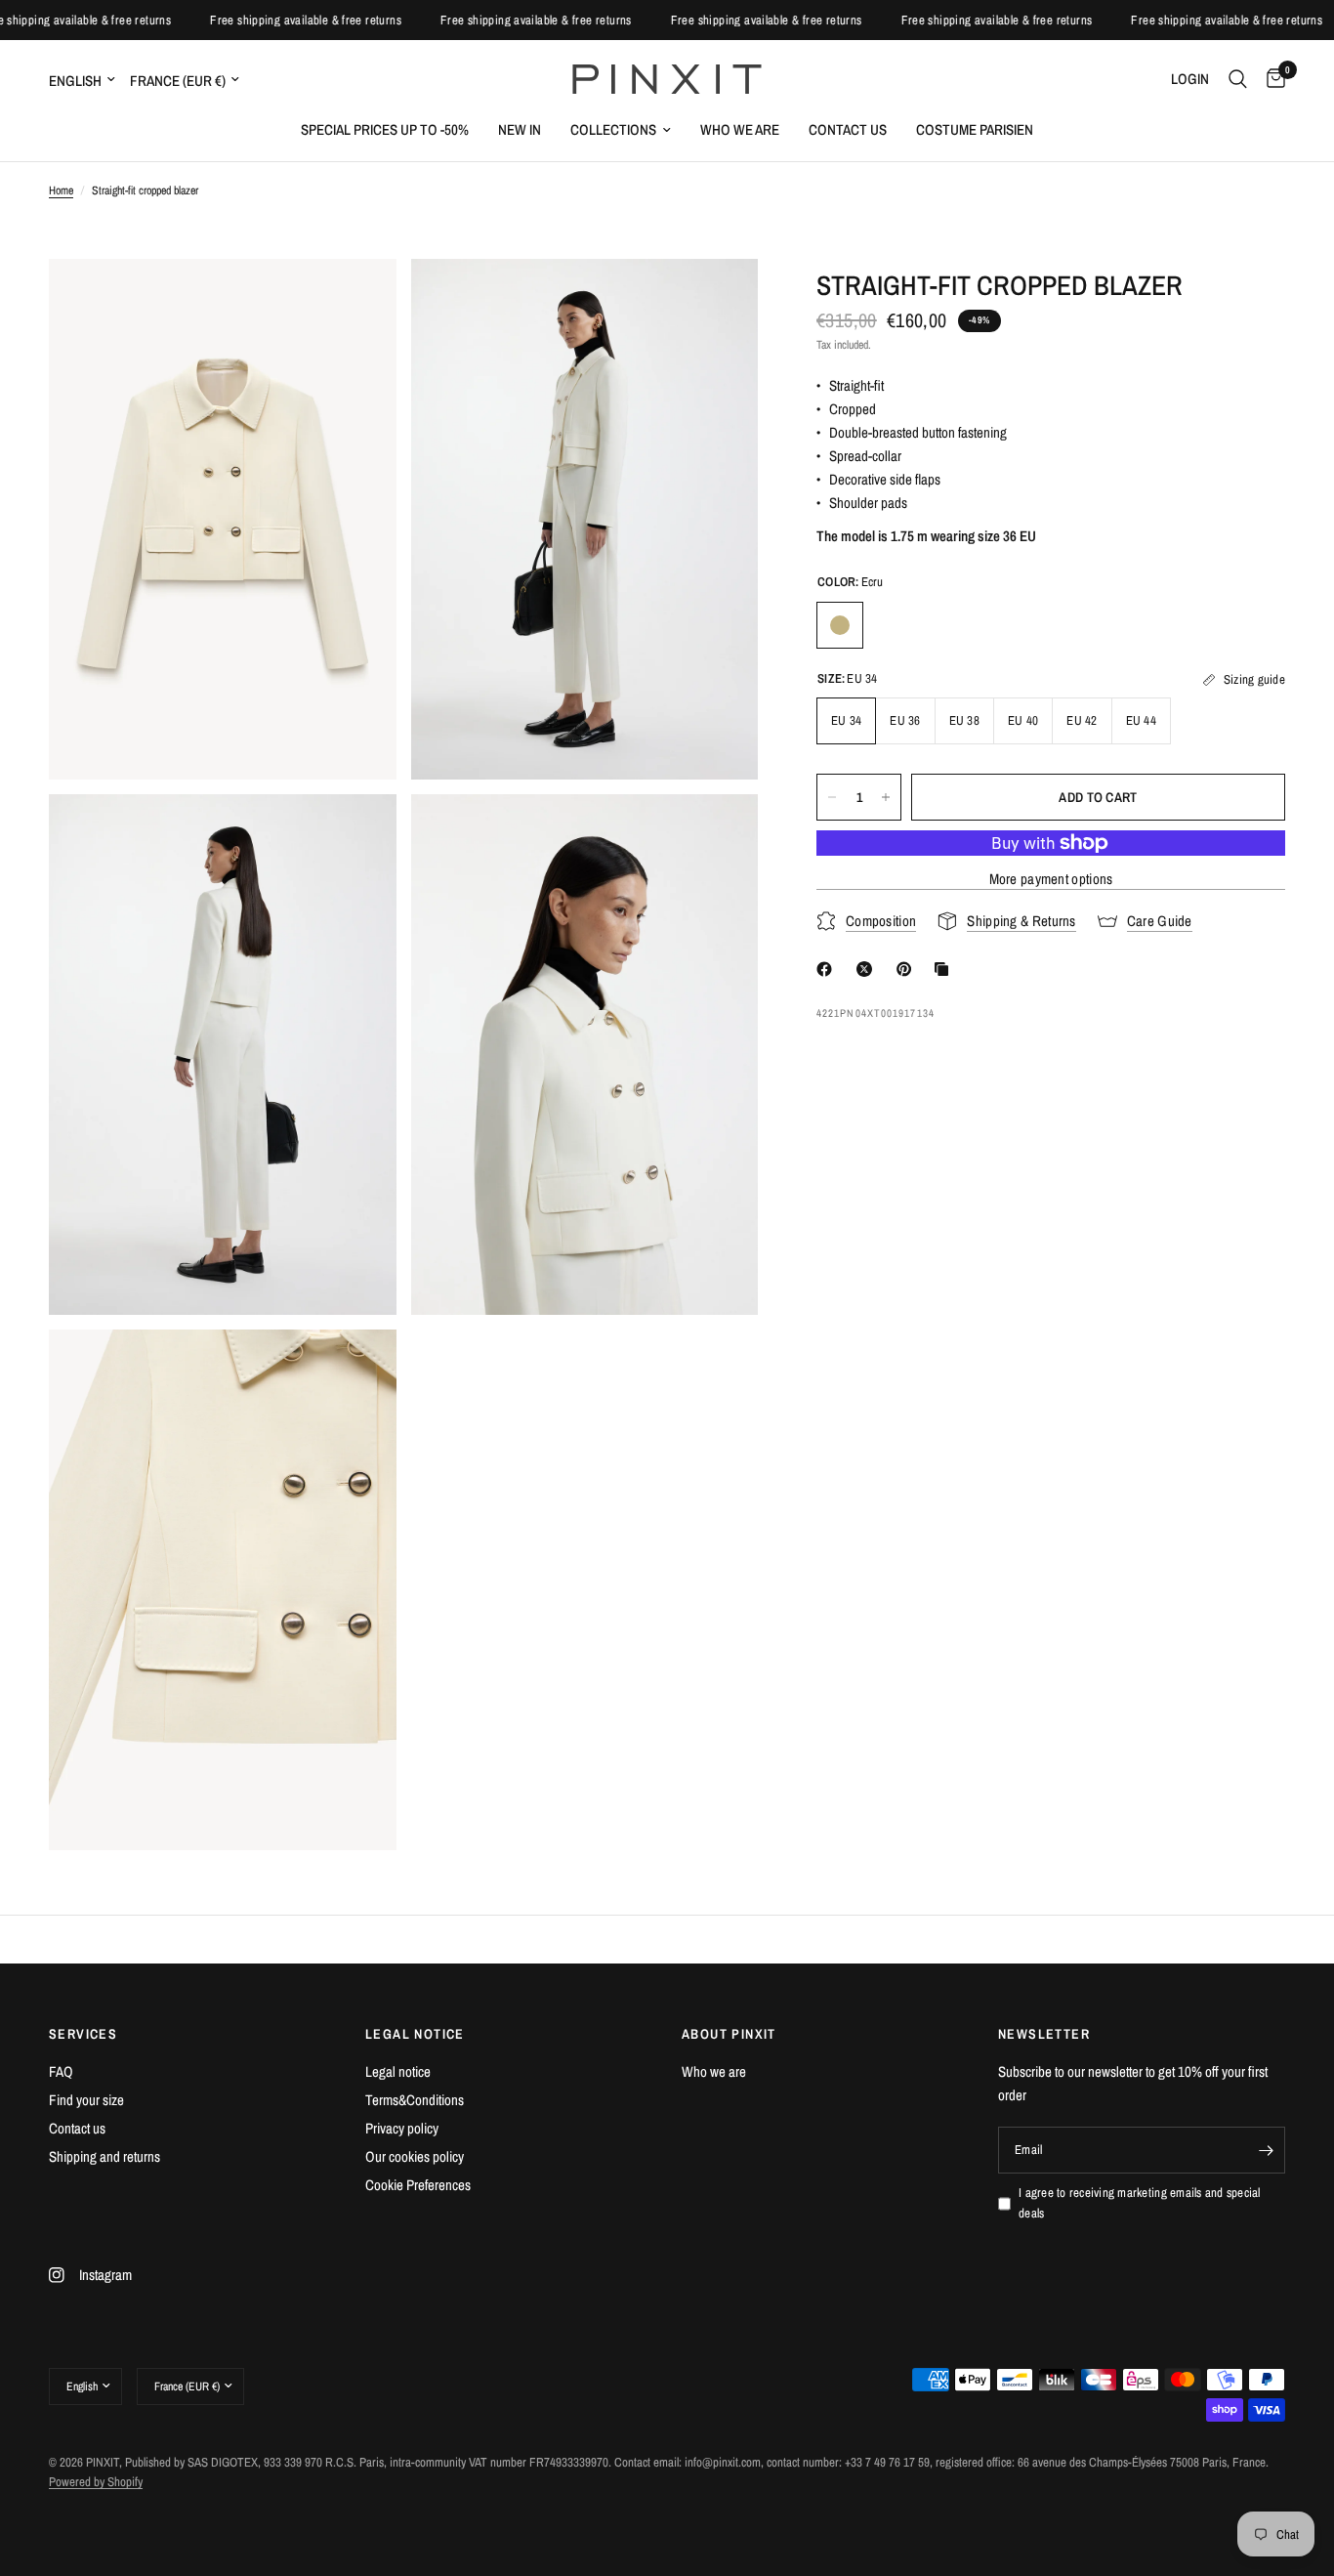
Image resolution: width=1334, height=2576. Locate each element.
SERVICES (83, 2034)
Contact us (848, 129)
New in (520, 129)
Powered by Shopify (96, 2482)
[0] (1271, 79)
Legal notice (398, 2071)
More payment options (1051, 879)
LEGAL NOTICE (415, 2034)
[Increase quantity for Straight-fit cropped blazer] (886, 797)
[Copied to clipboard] (945, 969)
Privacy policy (402, 2128)
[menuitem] (385, 130)
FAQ (61, 2071)
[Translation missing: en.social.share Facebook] (828, 969)
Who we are (740, 129)
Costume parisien (975, 129)
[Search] (1238, 79)
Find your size (86, 2100)
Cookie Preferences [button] (418, 2185)
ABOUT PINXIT (729, 2034)
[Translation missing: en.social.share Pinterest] (908, 969)
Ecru (840, 625)
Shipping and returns (104, 2156)
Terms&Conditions (415, 2100)
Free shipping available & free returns (97, 20)
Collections (613, 129)
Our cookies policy (415, 2156)
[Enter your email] (1266, 2150)
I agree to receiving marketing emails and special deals (1140, 2203)
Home (61, 190)
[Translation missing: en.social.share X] (868, 969)
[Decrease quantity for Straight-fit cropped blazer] (832, 797)
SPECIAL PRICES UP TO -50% (385, 129)
